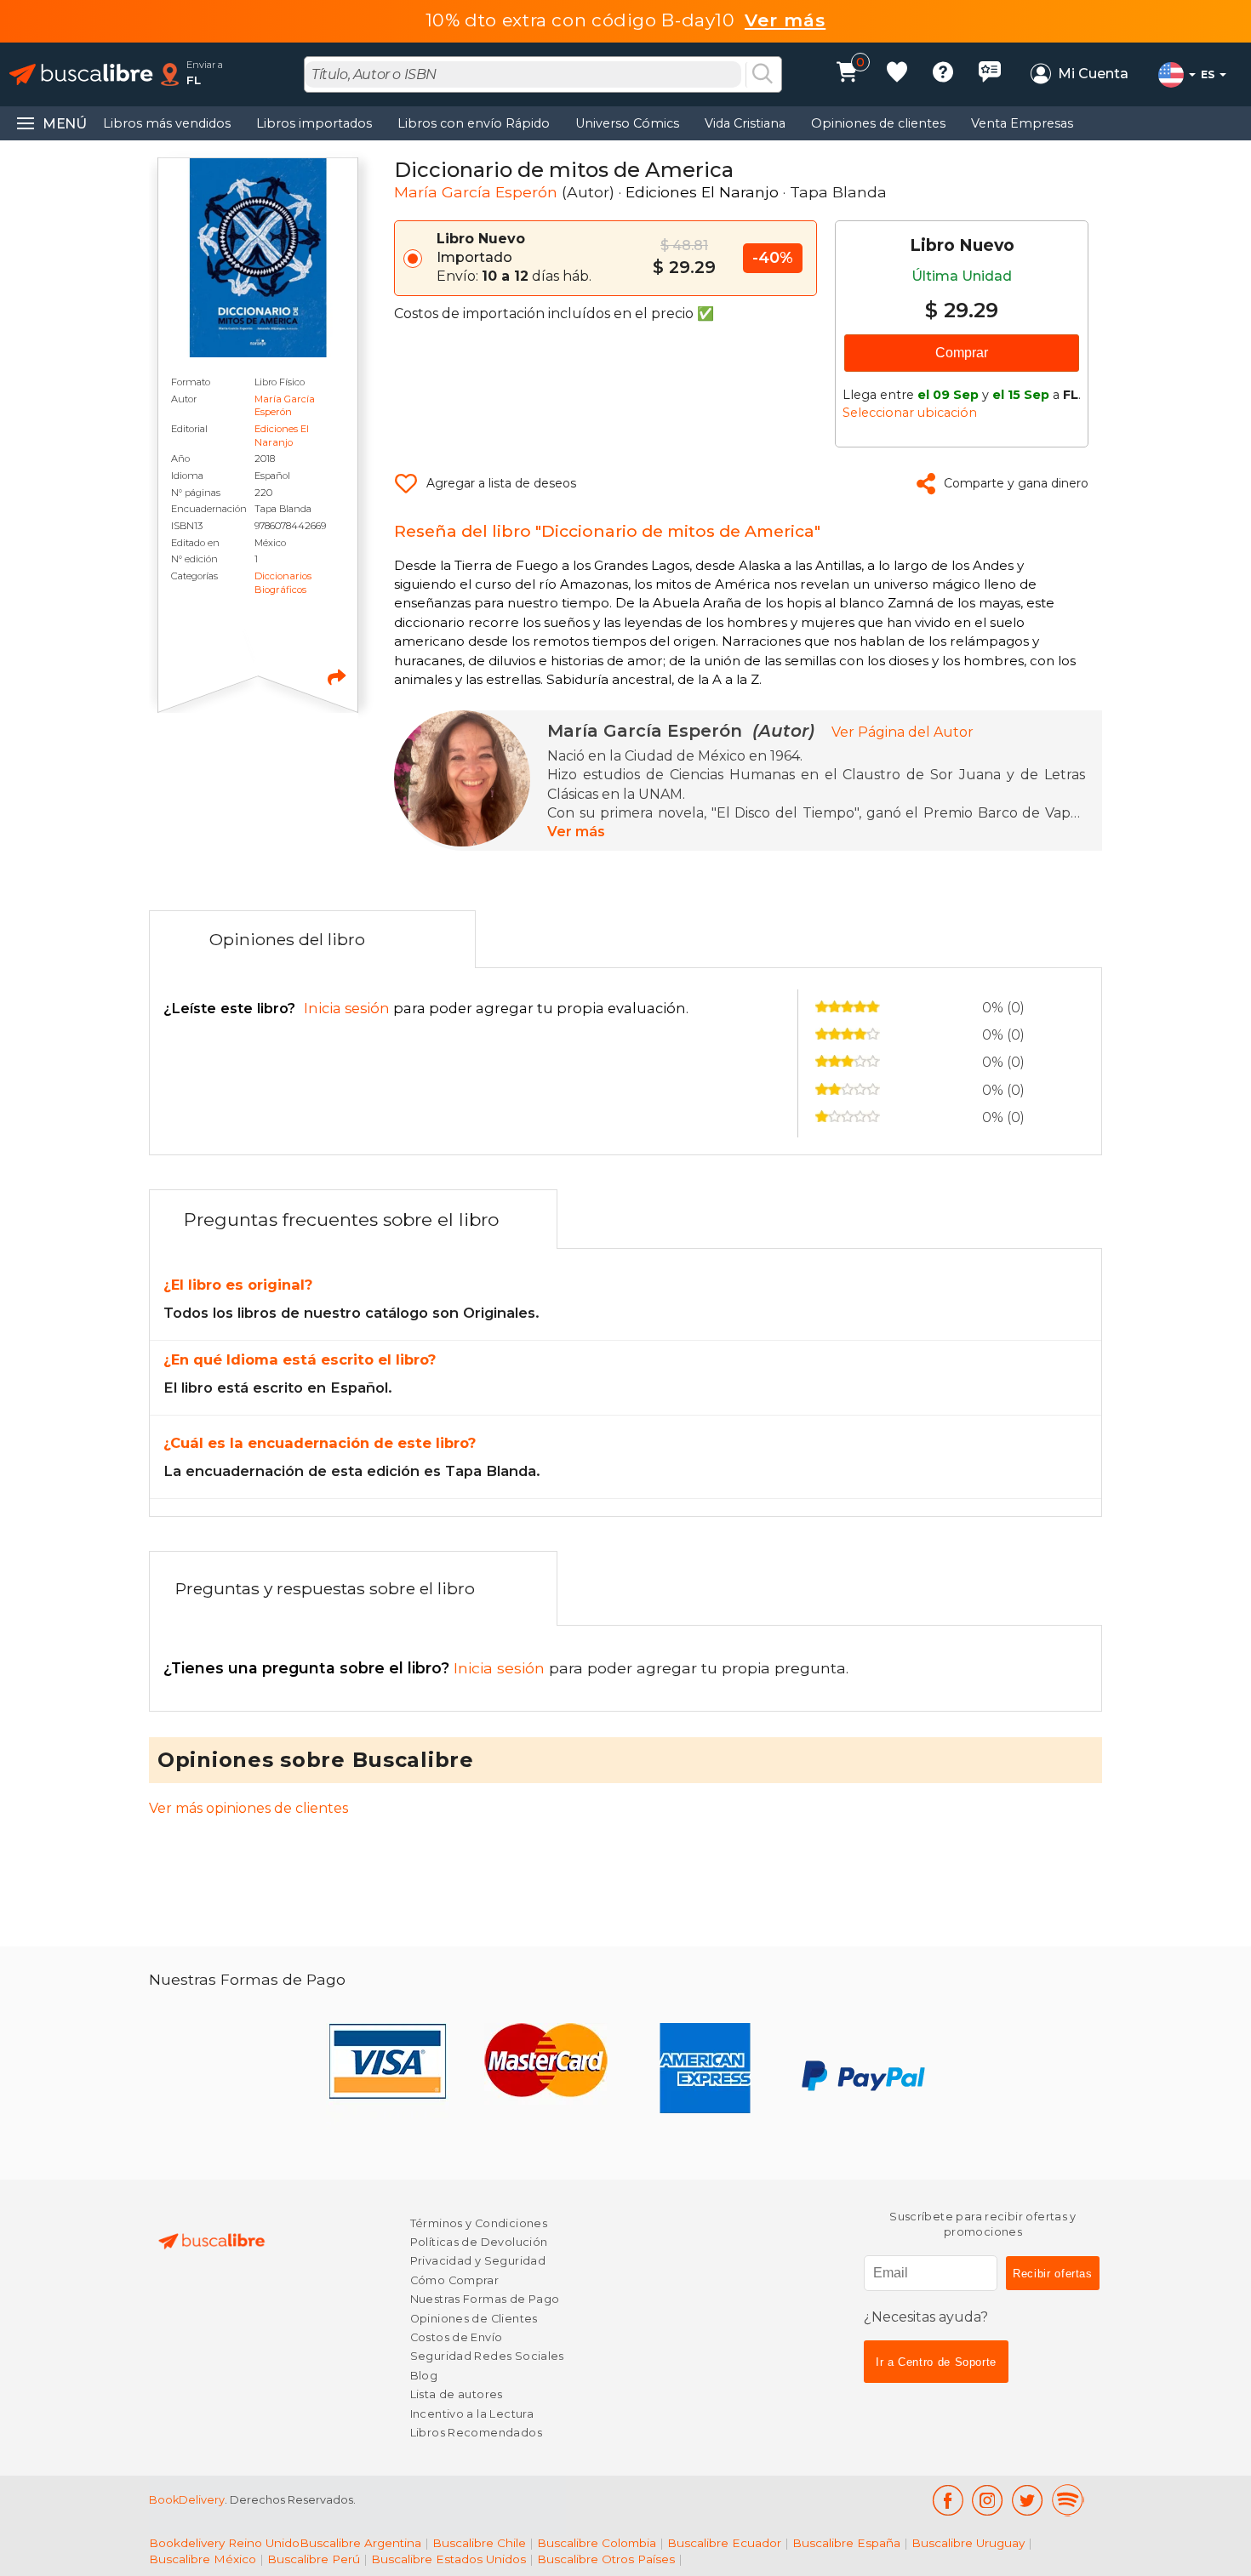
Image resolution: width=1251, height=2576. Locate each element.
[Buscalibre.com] (81, 74)
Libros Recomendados (476, 2433)
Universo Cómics (627, 123)
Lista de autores (457, 2394)
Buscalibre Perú (314, 2559)
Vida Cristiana (745, 123)
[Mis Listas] (897, 74)
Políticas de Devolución (479, 2242)
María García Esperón (285, 406)
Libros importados (314, 123)
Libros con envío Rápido (474, 123)
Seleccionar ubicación (910, 413)
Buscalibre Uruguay (968, 2543)
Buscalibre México (203, 2559)
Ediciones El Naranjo (282, 436)
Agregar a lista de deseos (501, 483)
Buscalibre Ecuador (724, 2543)
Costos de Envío (457, 2337)
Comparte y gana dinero (1016, 483)
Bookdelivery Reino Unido (224, 2543)
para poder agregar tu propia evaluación (425, 1008)
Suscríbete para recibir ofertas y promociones (983, 2224)
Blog (424, 2376)
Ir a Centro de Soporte (936, 2362)
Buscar (763, 75)
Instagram (988, 2500)
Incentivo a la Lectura (472, 2414)
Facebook (948, 2500)
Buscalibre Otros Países (606, 2559)
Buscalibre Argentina (360, 2543)
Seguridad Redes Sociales (487, 2356)
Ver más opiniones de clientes (248, 1808)
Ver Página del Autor (903, 732)
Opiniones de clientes (878, 123)
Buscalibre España (846, 2543)
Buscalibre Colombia (597, 2543)
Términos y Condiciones (479, 2223)
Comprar (962, 353)
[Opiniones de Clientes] (990, 74)
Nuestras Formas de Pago (485, 2299)
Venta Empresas (1022, 123)
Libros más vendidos (167, 123)
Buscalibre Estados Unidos (448, 2559)
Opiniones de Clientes (474, 2319)
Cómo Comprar (455, 2280)
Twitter (1028, 2500)
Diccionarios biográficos (283, 583)
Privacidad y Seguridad (478, 2261)
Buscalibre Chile (479, 2543)
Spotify (1068, 2500)
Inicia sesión (356, 1668)
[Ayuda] (943, 74)
